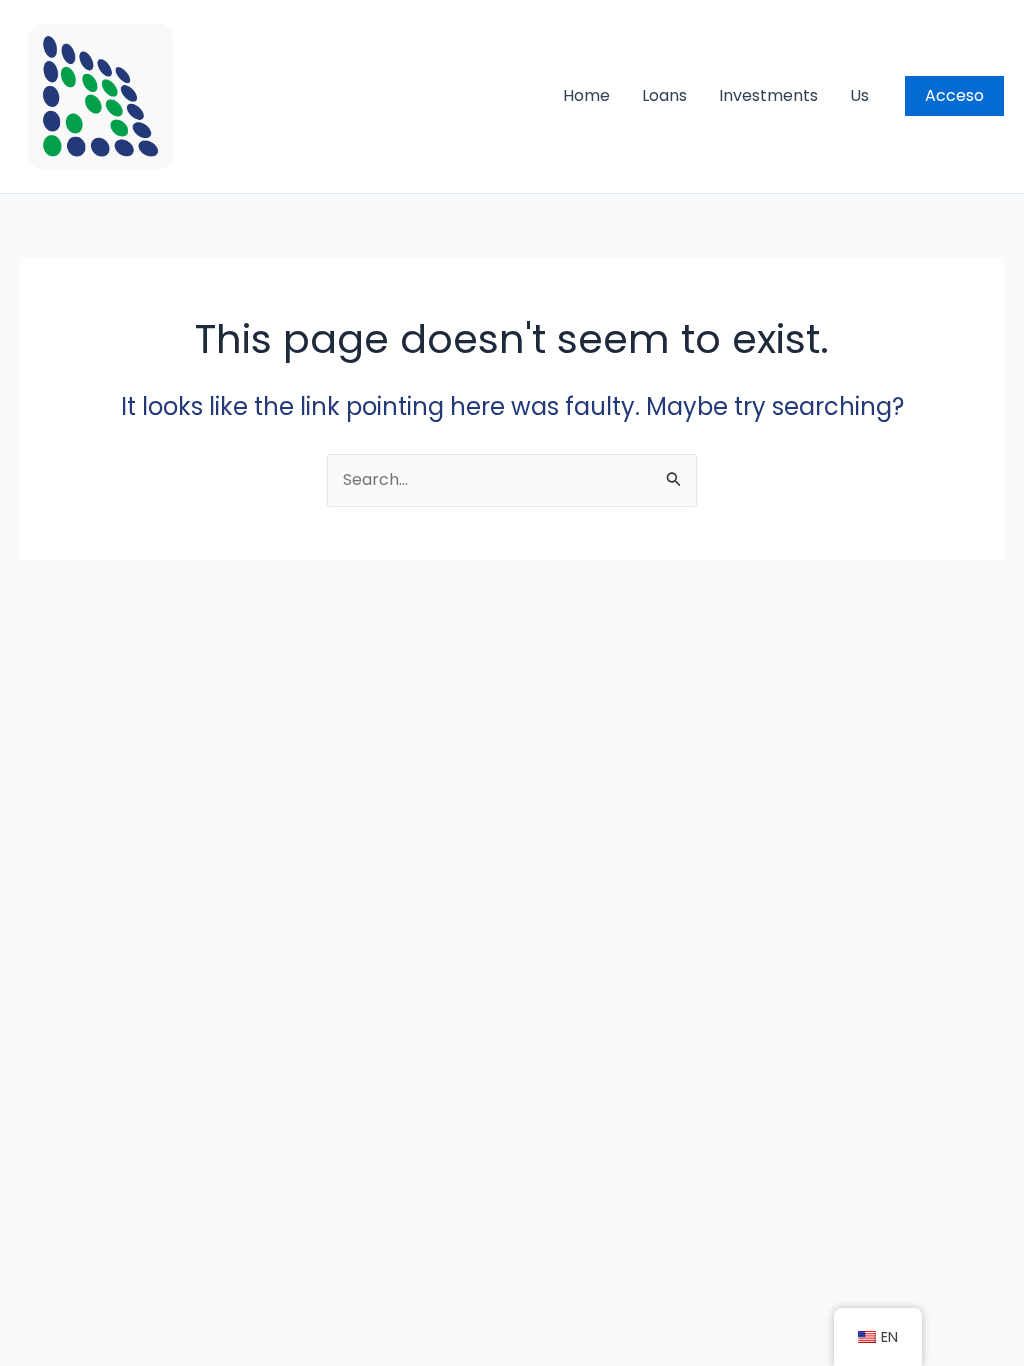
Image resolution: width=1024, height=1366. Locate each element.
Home (586, 95)
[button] (954, 96)
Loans (664, 95)
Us (859, 95)
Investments (768, 95)
